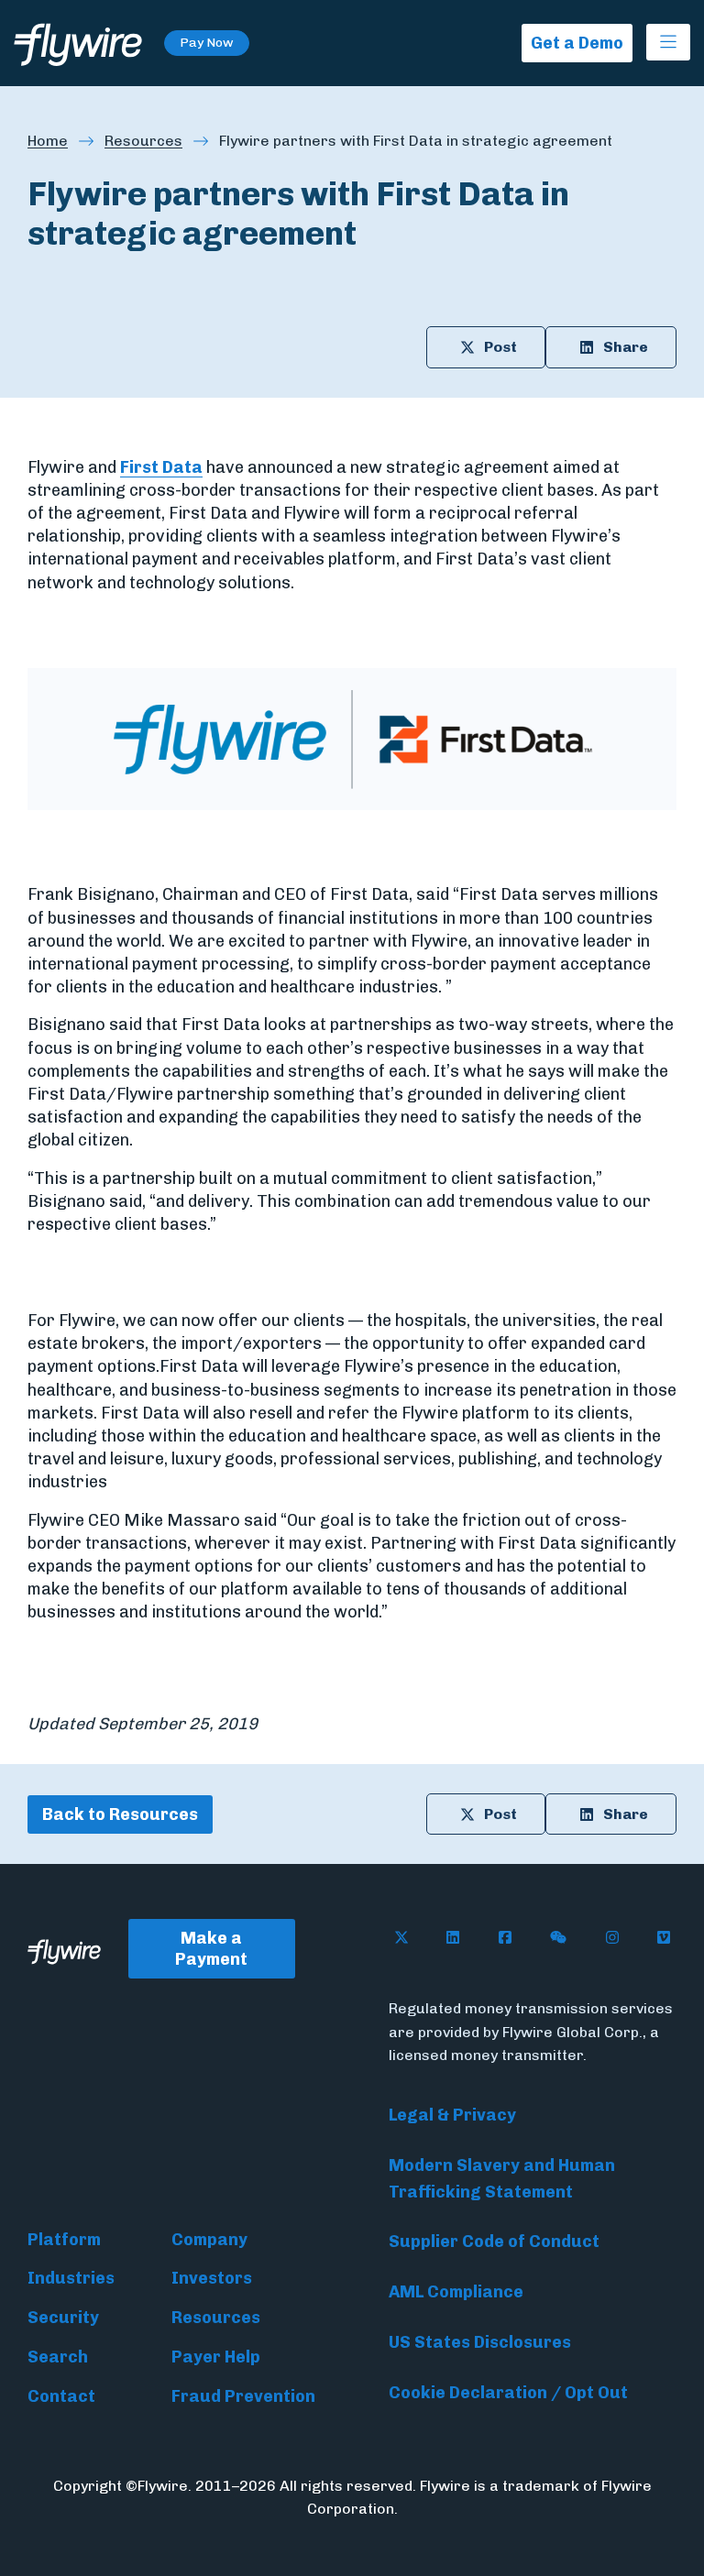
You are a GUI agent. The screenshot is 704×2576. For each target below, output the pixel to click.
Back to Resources (120, 1814)
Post (500, 347)
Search (58, 2357)
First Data (161, 467)
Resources (143, 141)
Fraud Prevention (243, 2396)
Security (63, 2318)
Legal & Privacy (452, 2115)
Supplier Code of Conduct (494, 2242)
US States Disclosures (480, 2342)
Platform (64, 2240)
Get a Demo (577, 43)
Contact (61, 2396)
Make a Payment (211, 1949)
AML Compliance (456, 2292)
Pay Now (207, 43)
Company (209, 2240)
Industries (71, 2278)
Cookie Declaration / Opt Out (508, 2393)
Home (48, 141)
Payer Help (216, 2357)
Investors (212, 2278)
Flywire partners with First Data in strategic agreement (416, 141)
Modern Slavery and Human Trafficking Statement (502, 2179)
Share (626, 347)
